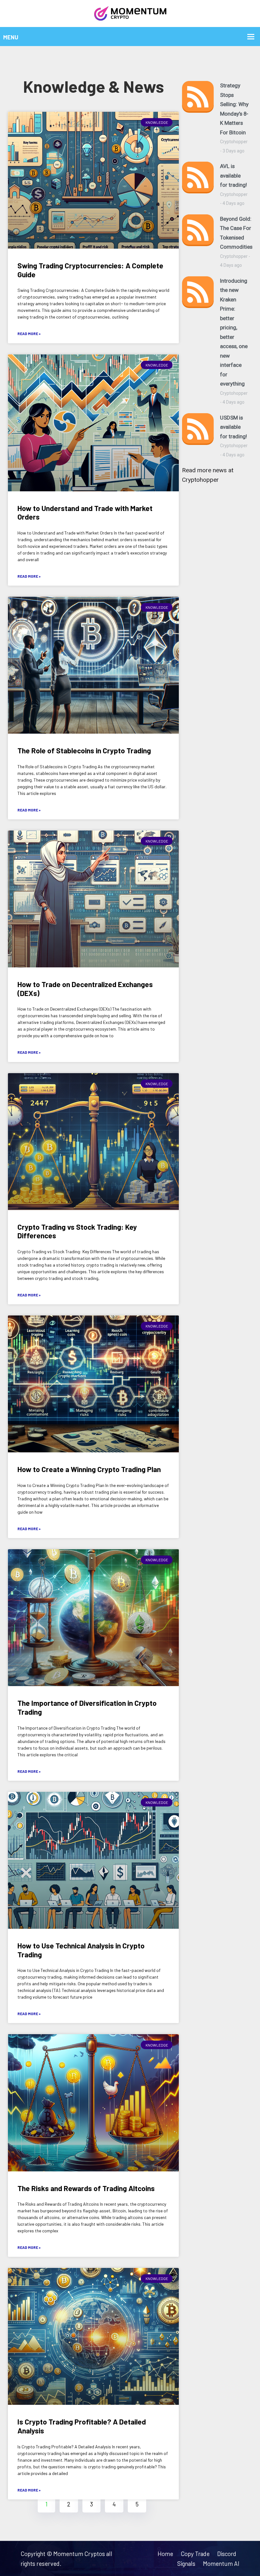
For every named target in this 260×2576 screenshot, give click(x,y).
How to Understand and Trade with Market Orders (85, 513)
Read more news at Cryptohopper (208, 475)
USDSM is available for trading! (234, 427)
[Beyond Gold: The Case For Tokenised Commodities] (198, 242)
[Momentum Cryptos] (130, 13)
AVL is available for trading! (234, 175)
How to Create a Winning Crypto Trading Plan (89, 1469)
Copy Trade (195, 2554)
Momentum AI (221, 2563)
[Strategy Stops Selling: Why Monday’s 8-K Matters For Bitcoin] (198, 118)
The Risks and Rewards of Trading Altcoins (86, 2188)
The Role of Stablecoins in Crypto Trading (84, 750)
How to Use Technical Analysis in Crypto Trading (81, 1950)
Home (165, 2554)
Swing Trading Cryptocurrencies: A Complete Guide (90, 270)
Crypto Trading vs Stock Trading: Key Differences (77, 1231)
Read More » (29, 333)
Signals (186, 2563)
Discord (227, 2554)
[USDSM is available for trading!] (198, 436)
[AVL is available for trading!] (198, 185)
